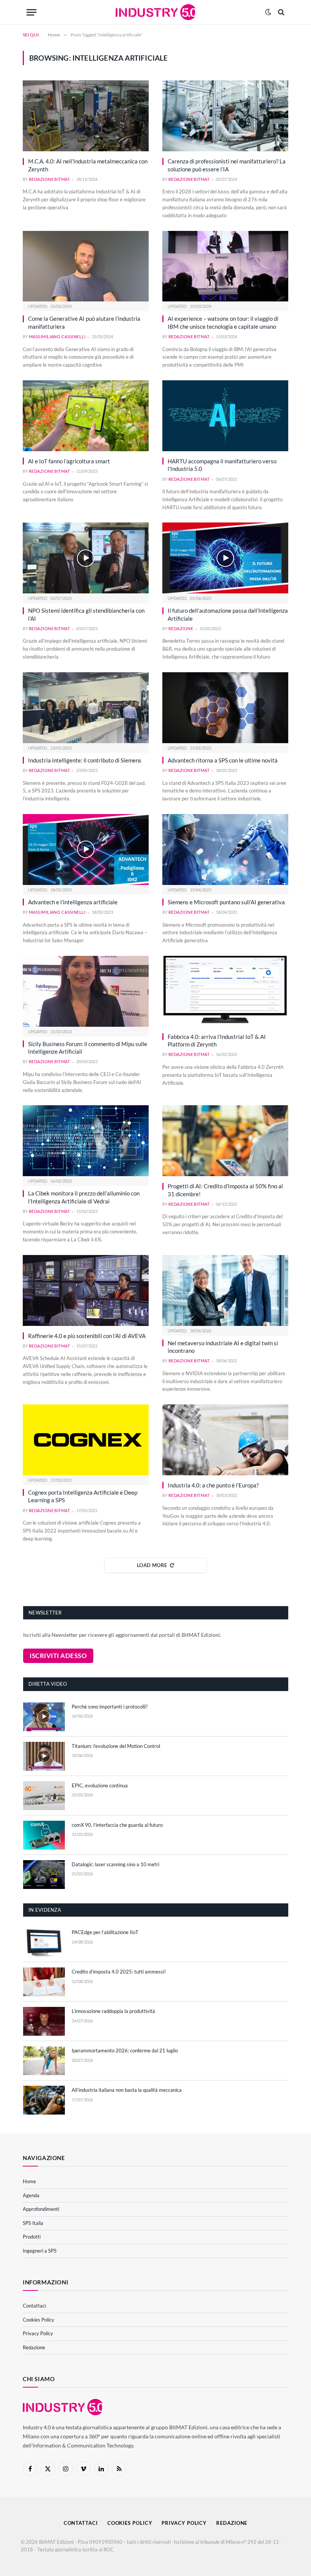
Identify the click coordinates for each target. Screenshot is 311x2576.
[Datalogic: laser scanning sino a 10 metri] (44, 1875)
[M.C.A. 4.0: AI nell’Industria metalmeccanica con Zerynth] (86, 116)
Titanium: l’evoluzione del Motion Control (116, 1746)
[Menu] (31, 12)
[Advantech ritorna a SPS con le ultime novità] (225, 708)
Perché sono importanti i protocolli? (110, 1707)
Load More (152, 1565)
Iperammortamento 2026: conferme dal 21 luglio (125, 2050)
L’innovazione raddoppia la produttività (113, 2011)
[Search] (280, 12)
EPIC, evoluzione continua (100, 1785)
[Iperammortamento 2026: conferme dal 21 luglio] (44, 2061)
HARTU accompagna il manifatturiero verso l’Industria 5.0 (222, 465)
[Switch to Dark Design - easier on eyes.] (268, 12)
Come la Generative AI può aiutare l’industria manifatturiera (84, 322)
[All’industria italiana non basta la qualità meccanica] (44, 2100)
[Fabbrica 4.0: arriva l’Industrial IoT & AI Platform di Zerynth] (225, 991)
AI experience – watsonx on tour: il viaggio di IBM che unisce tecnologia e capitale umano (223, 322)
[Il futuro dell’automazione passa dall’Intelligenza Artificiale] (225, 558)
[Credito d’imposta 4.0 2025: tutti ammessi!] (44, 1982)
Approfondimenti (41, 2209)
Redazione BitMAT (49, 179)
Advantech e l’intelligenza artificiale (73, 902)
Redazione (181, 628)
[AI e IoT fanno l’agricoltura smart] (86, 416)
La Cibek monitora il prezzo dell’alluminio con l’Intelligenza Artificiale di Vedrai (84, 1197)
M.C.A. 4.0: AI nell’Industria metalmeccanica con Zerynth (88, 165)
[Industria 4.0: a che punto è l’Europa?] (225, 1440)
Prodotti (32, 2237)
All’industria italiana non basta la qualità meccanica (127, 2090)
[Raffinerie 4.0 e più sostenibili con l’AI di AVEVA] (86, 1290)
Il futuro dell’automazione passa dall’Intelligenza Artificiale (228, 614)
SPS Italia (33, 2223)
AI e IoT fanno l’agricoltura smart (69, 461)
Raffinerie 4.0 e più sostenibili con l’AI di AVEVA (87, 1336)
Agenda (31, 2195)
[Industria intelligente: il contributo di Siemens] (86, 708)
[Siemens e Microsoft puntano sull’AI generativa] (225, 850)
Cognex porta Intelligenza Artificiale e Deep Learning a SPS (83, 1496)
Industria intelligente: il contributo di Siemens (85, 760)
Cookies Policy (38, 2320)
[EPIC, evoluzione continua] (44, 1796)
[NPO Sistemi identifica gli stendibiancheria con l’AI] (86, 558)
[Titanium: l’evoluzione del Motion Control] (44, 1756)
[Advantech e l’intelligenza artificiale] (86, 850)
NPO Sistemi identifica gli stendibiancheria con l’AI (86, 614)
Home (29, 2181)
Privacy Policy (38, 2333)
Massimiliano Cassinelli (57, 337)
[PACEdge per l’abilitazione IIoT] (44, 1942)
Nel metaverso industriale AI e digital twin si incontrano (223, 1347)
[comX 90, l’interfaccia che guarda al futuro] (44, 1835)
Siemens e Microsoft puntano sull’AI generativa (226, 902)
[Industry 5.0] (156, 12)
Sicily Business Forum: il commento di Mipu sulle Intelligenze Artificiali (88, 1048)
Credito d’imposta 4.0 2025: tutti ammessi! (119, 1972)
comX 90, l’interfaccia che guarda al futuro (117, 1825)
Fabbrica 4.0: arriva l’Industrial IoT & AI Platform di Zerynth (217, 1040)
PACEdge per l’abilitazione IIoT (105, 1932)
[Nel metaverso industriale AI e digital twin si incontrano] (225, 1290)
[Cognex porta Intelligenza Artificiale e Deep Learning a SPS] (86, 1440)
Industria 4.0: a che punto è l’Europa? (213, 1485)
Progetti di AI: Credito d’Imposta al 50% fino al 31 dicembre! (225, 1190)
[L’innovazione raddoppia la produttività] (44, 2021)
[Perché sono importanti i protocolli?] (44, 1717)
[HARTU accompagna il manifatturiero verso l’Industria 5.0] (225, 416)
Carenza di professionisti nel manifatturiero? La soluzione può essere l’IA (227, 165)
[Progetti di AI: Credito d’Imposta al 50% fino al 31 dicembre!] (225, 1141)
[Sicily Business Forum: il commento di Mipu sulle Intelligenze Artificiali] (86, 991)
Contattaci (34, 2306)
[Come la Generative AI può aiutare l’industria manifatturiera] (86, 266)
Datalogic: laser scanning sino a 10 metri (115, 1864)
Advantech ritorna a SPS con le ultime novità (223, 760)
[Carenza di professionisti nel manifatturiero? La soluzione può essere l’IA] (225, 116)
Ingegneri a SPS (40, 2251)
